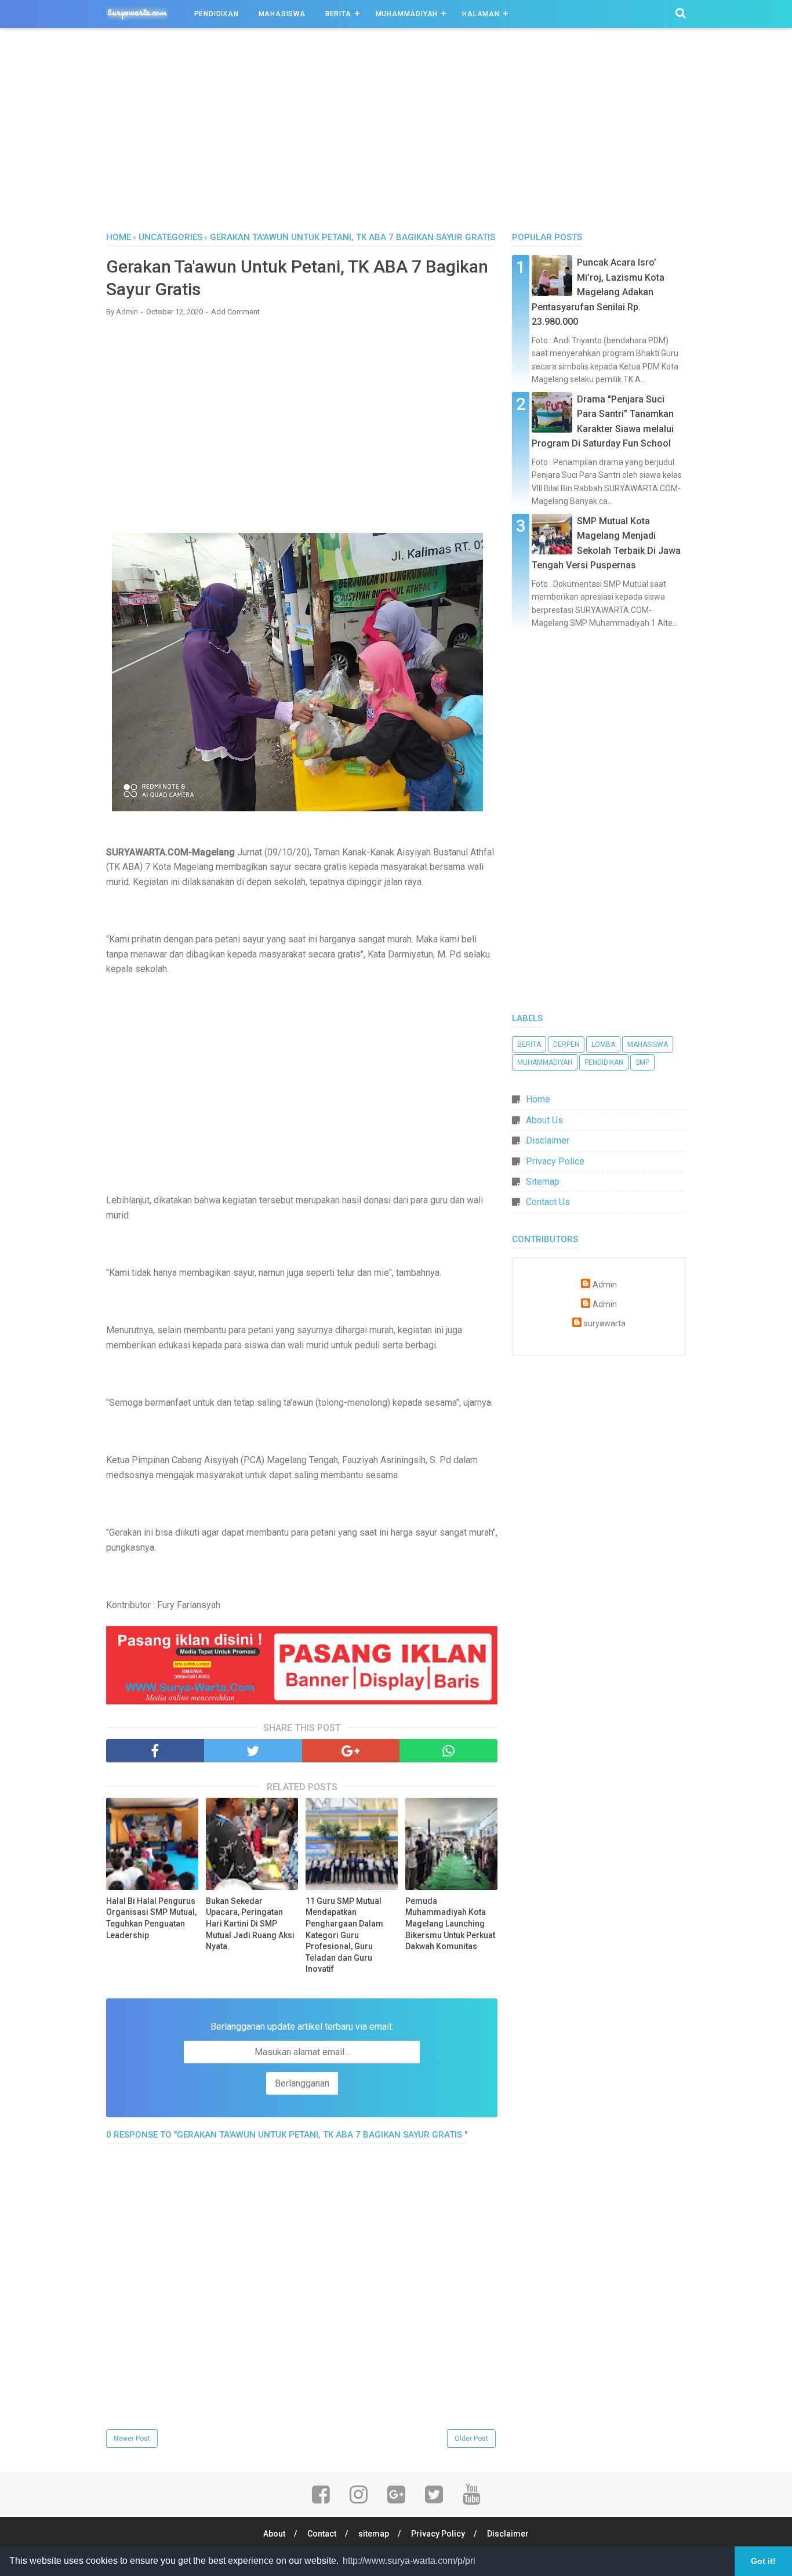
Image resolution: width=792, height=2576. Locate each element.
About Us (544, 1120)
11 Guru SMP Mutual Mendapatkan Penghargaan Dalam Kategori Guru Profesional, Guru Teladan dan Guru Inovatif (344, 1935)
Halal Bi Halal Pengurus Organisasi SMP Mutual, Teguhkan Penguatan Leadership (151, 1918)
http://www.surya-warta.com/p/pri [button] (409, 2561)
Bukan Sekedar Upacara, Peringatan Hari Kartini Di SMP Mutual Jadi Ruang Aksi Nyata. (250, 1924)
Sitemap (543, 1182)
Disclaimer (548, 1140)
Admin (605, 1285)
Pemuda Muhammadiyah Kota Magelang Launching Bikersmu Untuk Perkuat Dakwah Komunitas (450, 1924)
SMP (642, 1062)
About (274, 2534)
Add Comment (235, 312)
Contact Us (548, 1202)
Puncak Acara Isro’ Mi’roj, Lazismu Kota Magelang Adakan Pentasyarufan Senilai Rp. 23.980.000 (598, 292)
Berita (338, 14)
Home (119, 237)
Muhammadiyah (407, 14)
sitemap (374, 2534)
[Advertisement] (396, 133)
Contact (322, 2534)
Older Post (471, 2439)
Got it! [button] (763, 2561)
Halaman (481, 14)
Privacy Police (555, 1161)
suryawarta (605, 1324)
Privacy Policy (438, 2534)
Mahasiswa (282, 14)
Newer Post (132, 2439)
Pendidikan (217, 14)
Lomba (603, 1044)
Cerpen (566, 1044)
